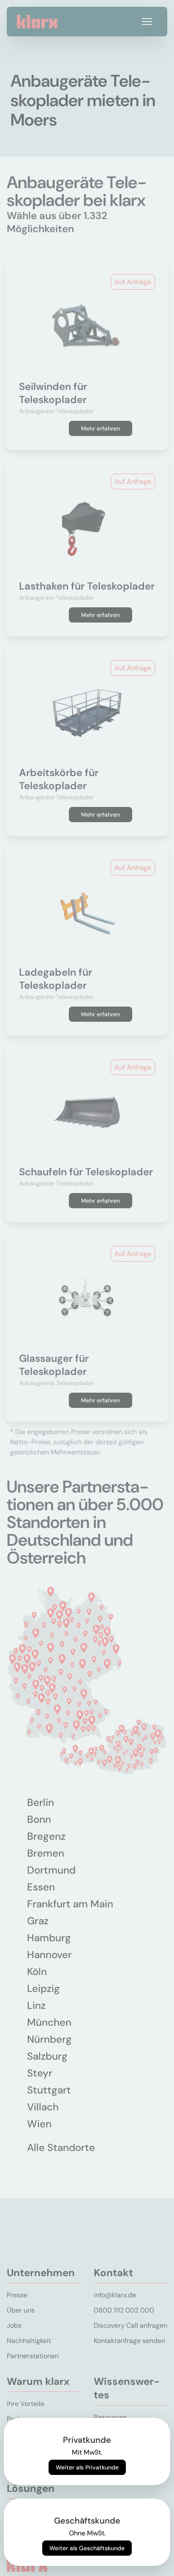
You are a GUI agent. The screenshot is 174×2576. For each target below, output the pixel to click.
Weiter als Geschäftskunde (87, 2548)
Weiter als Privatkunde (87, 2467)
